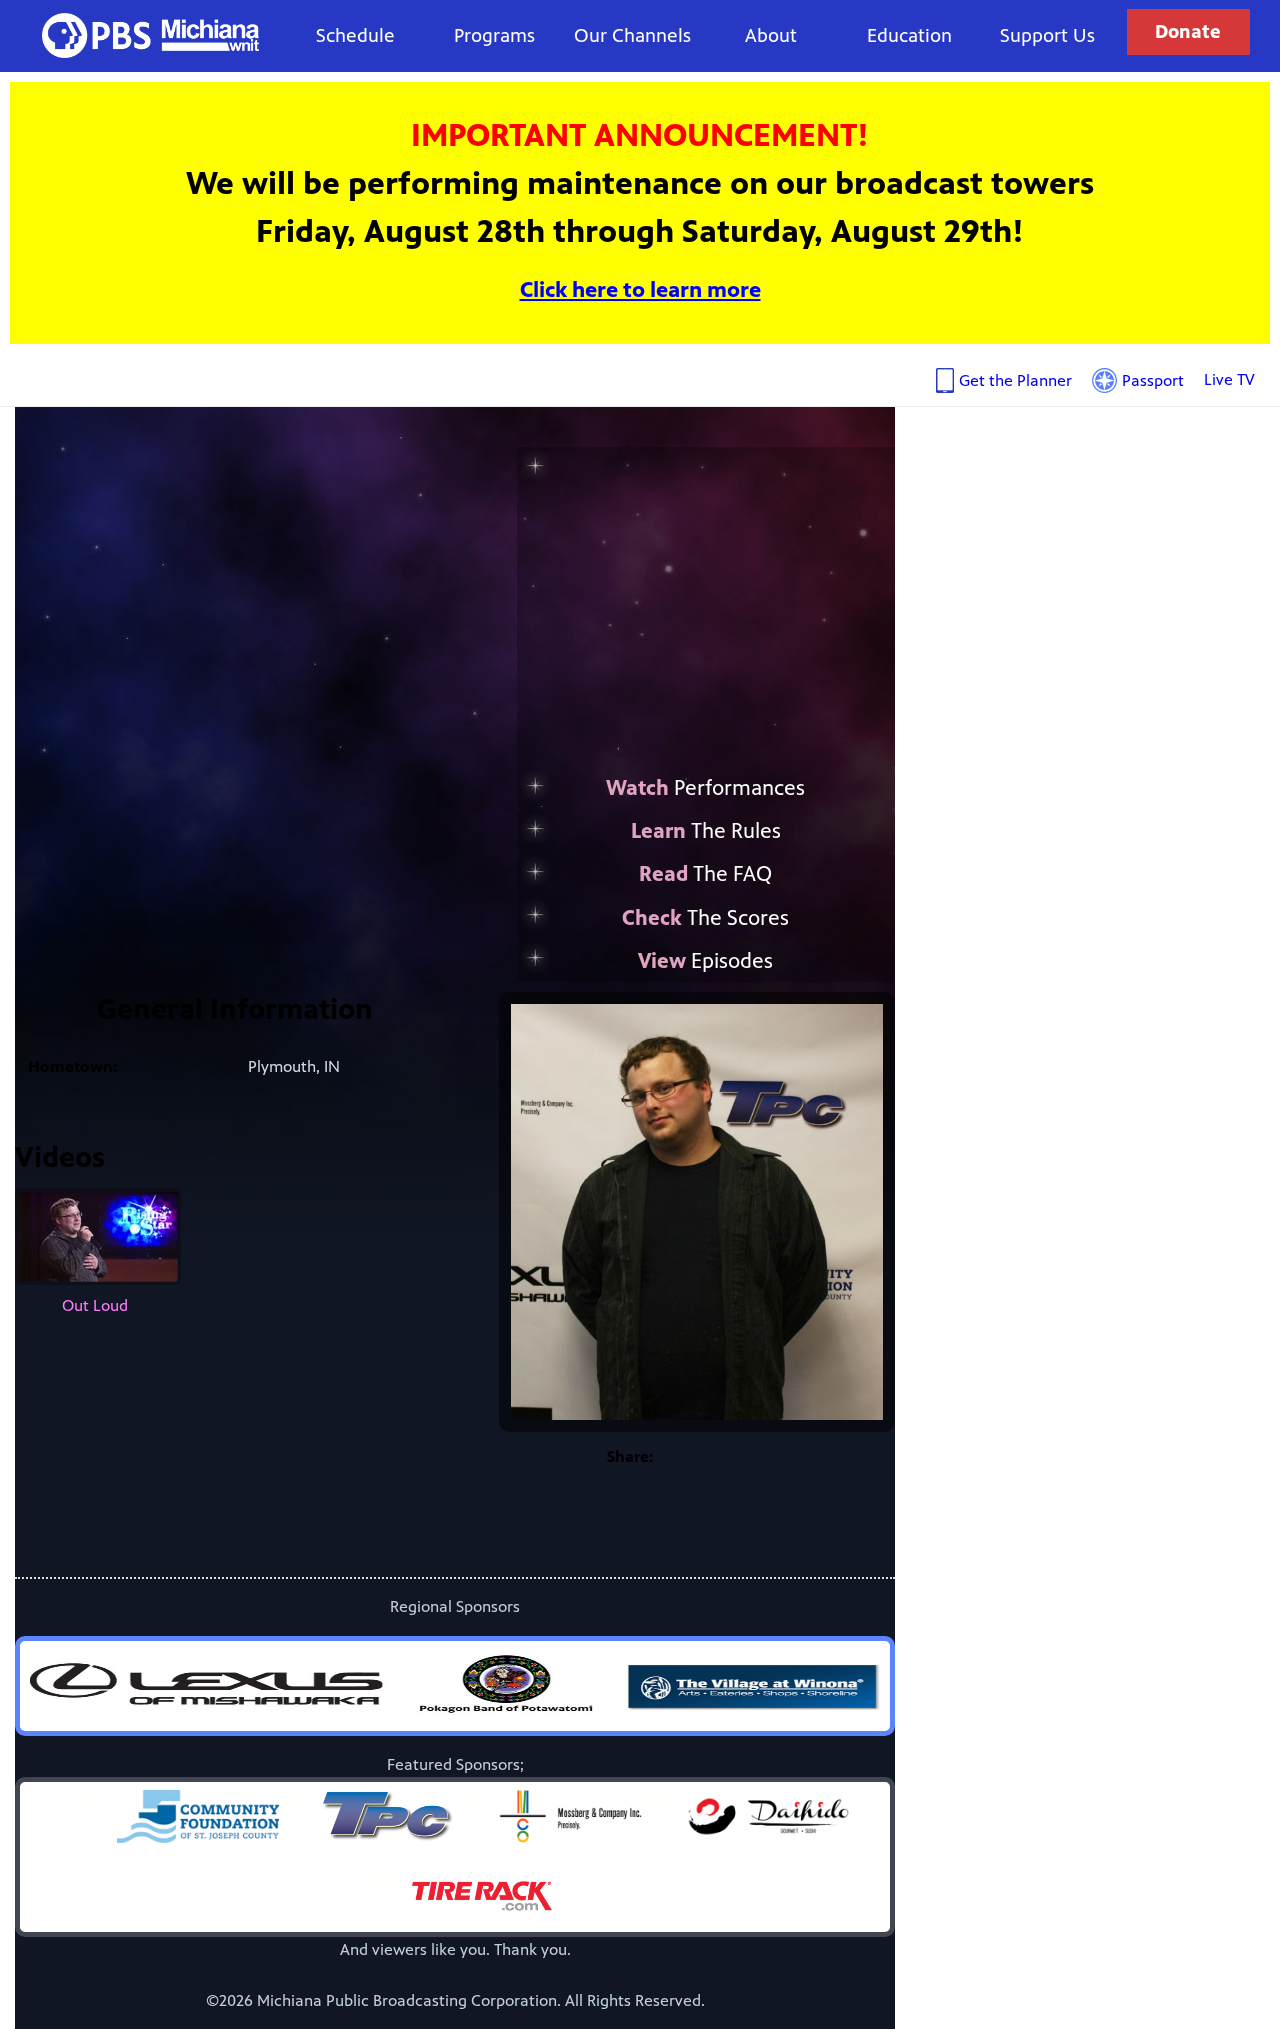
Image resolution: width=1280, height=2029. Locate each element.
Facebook (688, 1457)
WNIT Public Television (151, 35)
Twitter (728, 1457)
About (771, 35)
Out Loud (95, 1305)
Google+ (768, 1457)
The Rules (706, 831)
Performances (705, 788)
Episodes (705, 961)
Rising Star (759, 596)
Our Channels (632, 35)
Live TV (1229, 379)
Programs (494, 35)
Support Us (1047, 35)
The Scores (705, 918)
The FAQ (705, 874)
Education (909, 35)
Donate (1188, 31)
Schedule (355, 35)
